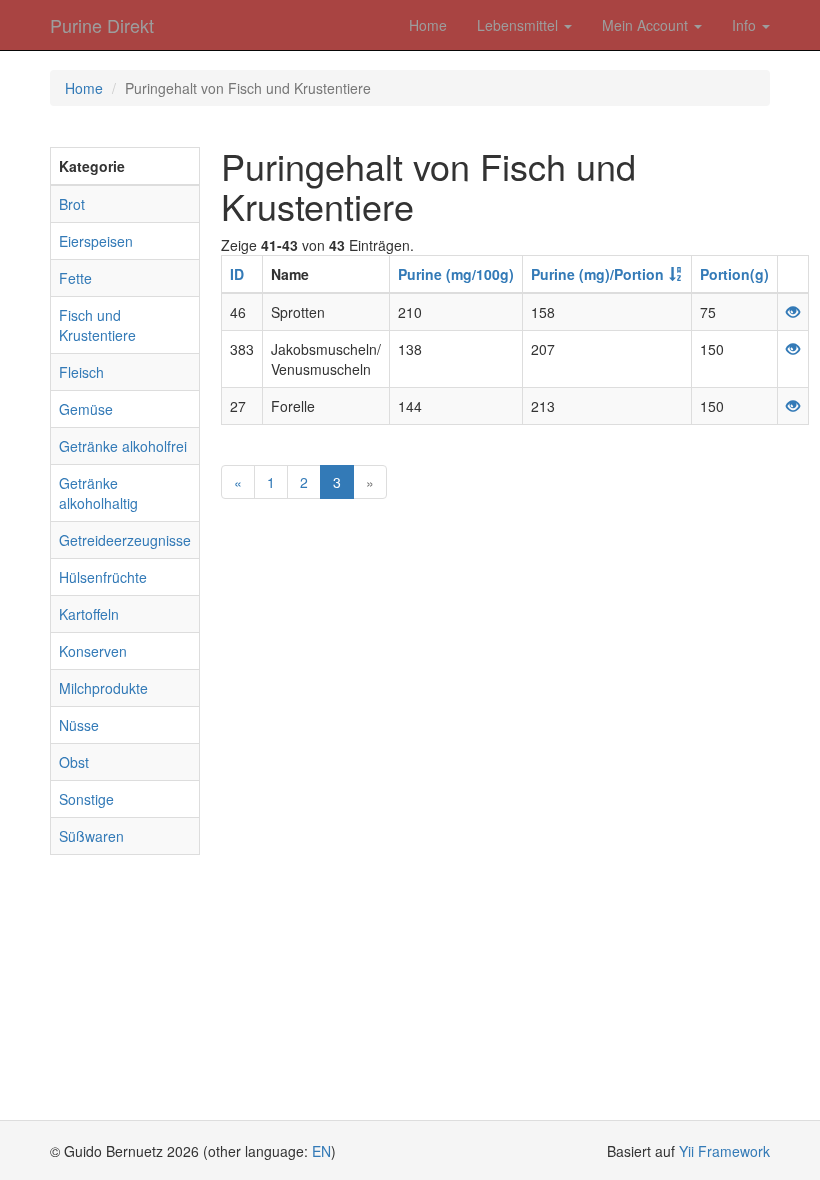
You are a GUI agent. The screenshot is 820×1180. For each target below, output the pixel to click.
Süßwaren (91, 836)
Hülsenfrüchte (103, 577)
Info (746, 25)
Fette (75, 278)
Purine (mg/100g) (456, 274)
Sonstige (86, 799)
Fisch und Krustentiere (97, 325)
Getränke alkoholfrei (123, 446)
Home (428, 25)
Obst (74, 762)
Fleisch (81, 372)
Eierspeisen (96, 241)
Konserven (93, 651)
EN (321, 1151)
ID (237, 274)
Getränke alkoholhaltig (98, 493)
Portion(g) (734, 274)
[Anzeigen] (793, 312)
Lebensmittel (519, 25)
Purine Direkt (102, 25)
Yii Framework (724, 1151)
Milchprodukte (103, 688)
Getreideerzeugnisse (125, 540)
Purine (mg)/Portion (597, 274)
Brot (72, 204)
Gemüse (86, 409)
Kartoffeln (89, 614)
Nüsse (79, 725)
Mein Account (647, 25)
